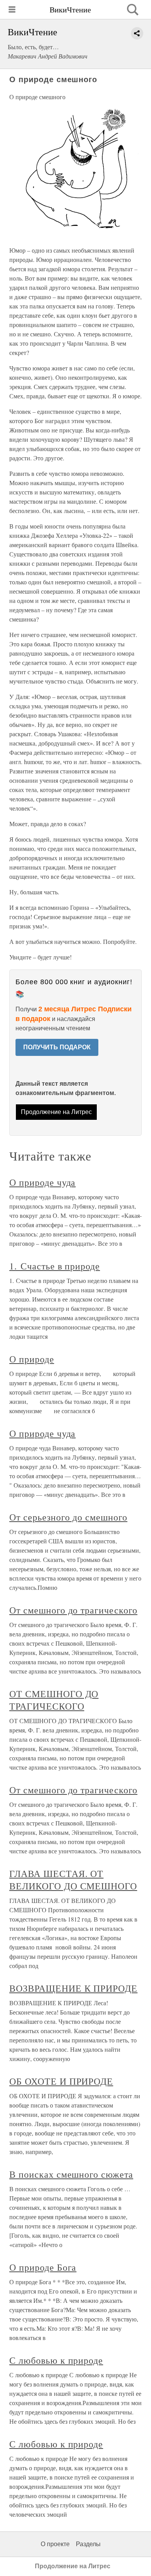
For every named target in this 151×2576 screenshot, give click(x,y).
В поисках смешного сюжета (71, 2174)
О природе (32, 1359)
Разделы (88, 2544)
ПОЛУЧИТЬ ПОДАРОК (57, 1047)
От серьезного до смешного (68, 1517)
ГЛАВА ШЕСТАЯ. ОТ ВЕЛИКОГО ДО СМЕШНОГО (73, 1880)
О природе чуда (42, 1182)
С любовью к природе (56, 2360)
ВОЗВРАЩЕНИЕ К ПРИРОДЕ (73, 1988)
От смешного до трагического (73, 1610)
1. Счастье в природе (55, 1266)
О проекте (55, 2544)
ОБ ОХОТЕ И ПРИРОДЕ (61, 2081)
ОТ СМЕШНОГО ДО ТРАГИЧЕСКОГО (54, 1700)
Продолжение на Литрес (56, 1112)
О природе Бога (43, 2267)
